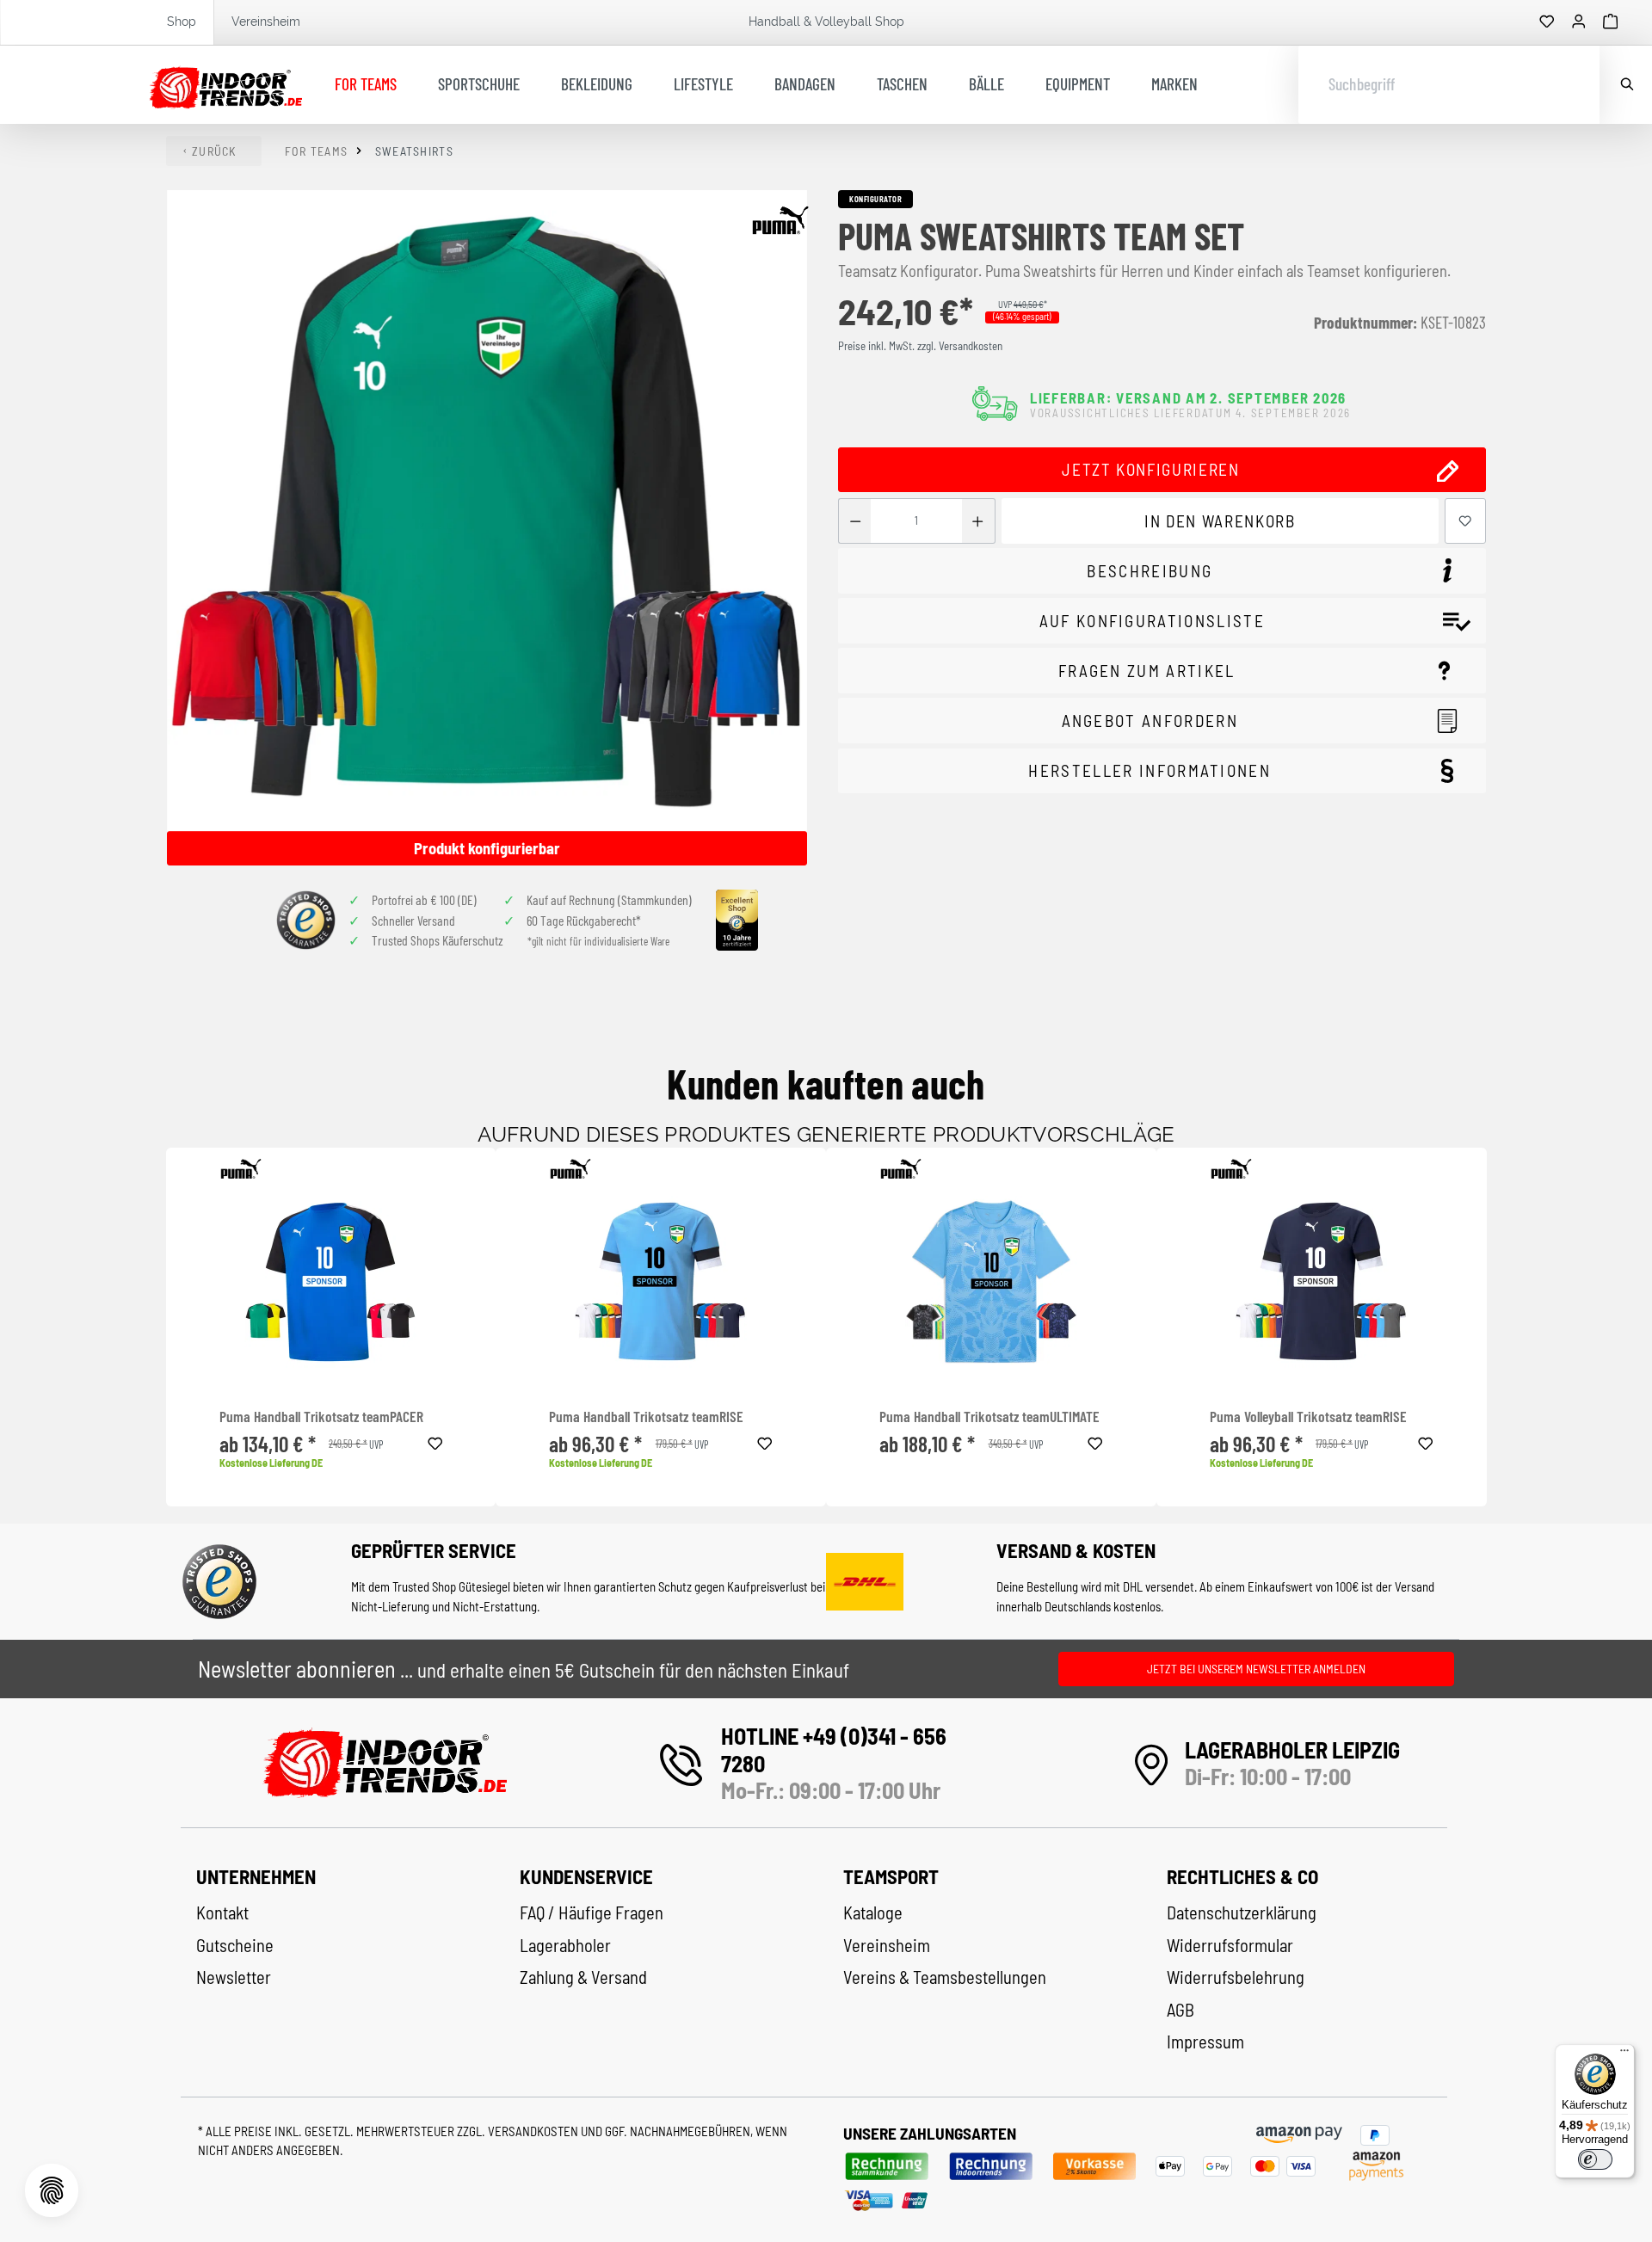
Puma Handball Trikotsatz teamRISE (646, 1417)
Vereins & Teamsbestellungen (945, 1977)
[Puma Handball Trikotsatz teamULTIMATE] (991, 1282)
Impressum (1205, 2042)
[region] (488, 528)
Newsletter (234, 1977)
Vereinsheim (266, 22)
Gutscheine (235, 1945)
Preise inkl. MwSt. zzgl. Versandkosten (920, 346)
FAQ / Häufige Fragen (592, 1912)
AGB (1180, 2010)
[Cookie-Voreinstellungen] (52, 2190)
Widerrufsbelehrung (1236, 1977)
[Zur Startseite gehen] (226, 85)
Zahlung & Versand (583, 1977)
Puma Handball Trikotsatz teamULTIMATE (989, 1417)
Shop (182, 22)
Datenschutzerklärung (1242, 1912)
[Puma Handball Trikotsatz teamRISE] (661, 1282)
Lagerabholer (565, 1945)
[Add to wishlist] (435, 1441)
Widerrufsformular (1230, 1945)
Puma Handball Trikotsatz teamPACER (321, 1417)
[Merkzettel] (1547, 22)
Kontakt (222, 1912)
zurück (214, 151)
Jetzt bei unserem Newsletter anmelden (1256, 1669)
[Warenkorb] (1611, 22)
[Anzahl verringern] (855, 521)
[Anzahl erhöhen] (978, 521)
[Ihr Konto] (1579, 22)
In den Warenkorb (1220, 521)
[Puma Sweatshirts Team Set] (487, 511)
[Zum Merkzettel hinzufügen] (1465, 521)
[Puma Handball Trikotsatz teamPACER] (331, 1282)
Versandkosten (534, 2131)
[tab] (1162, 571)
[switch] (1595, 2159)
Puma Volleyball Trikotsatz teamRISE (1308, 1417)
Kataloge (873, 1912)
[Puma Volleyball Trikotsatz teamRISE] (1322, 1282)
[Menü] (1624, 2054)
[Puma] (780, 220)
